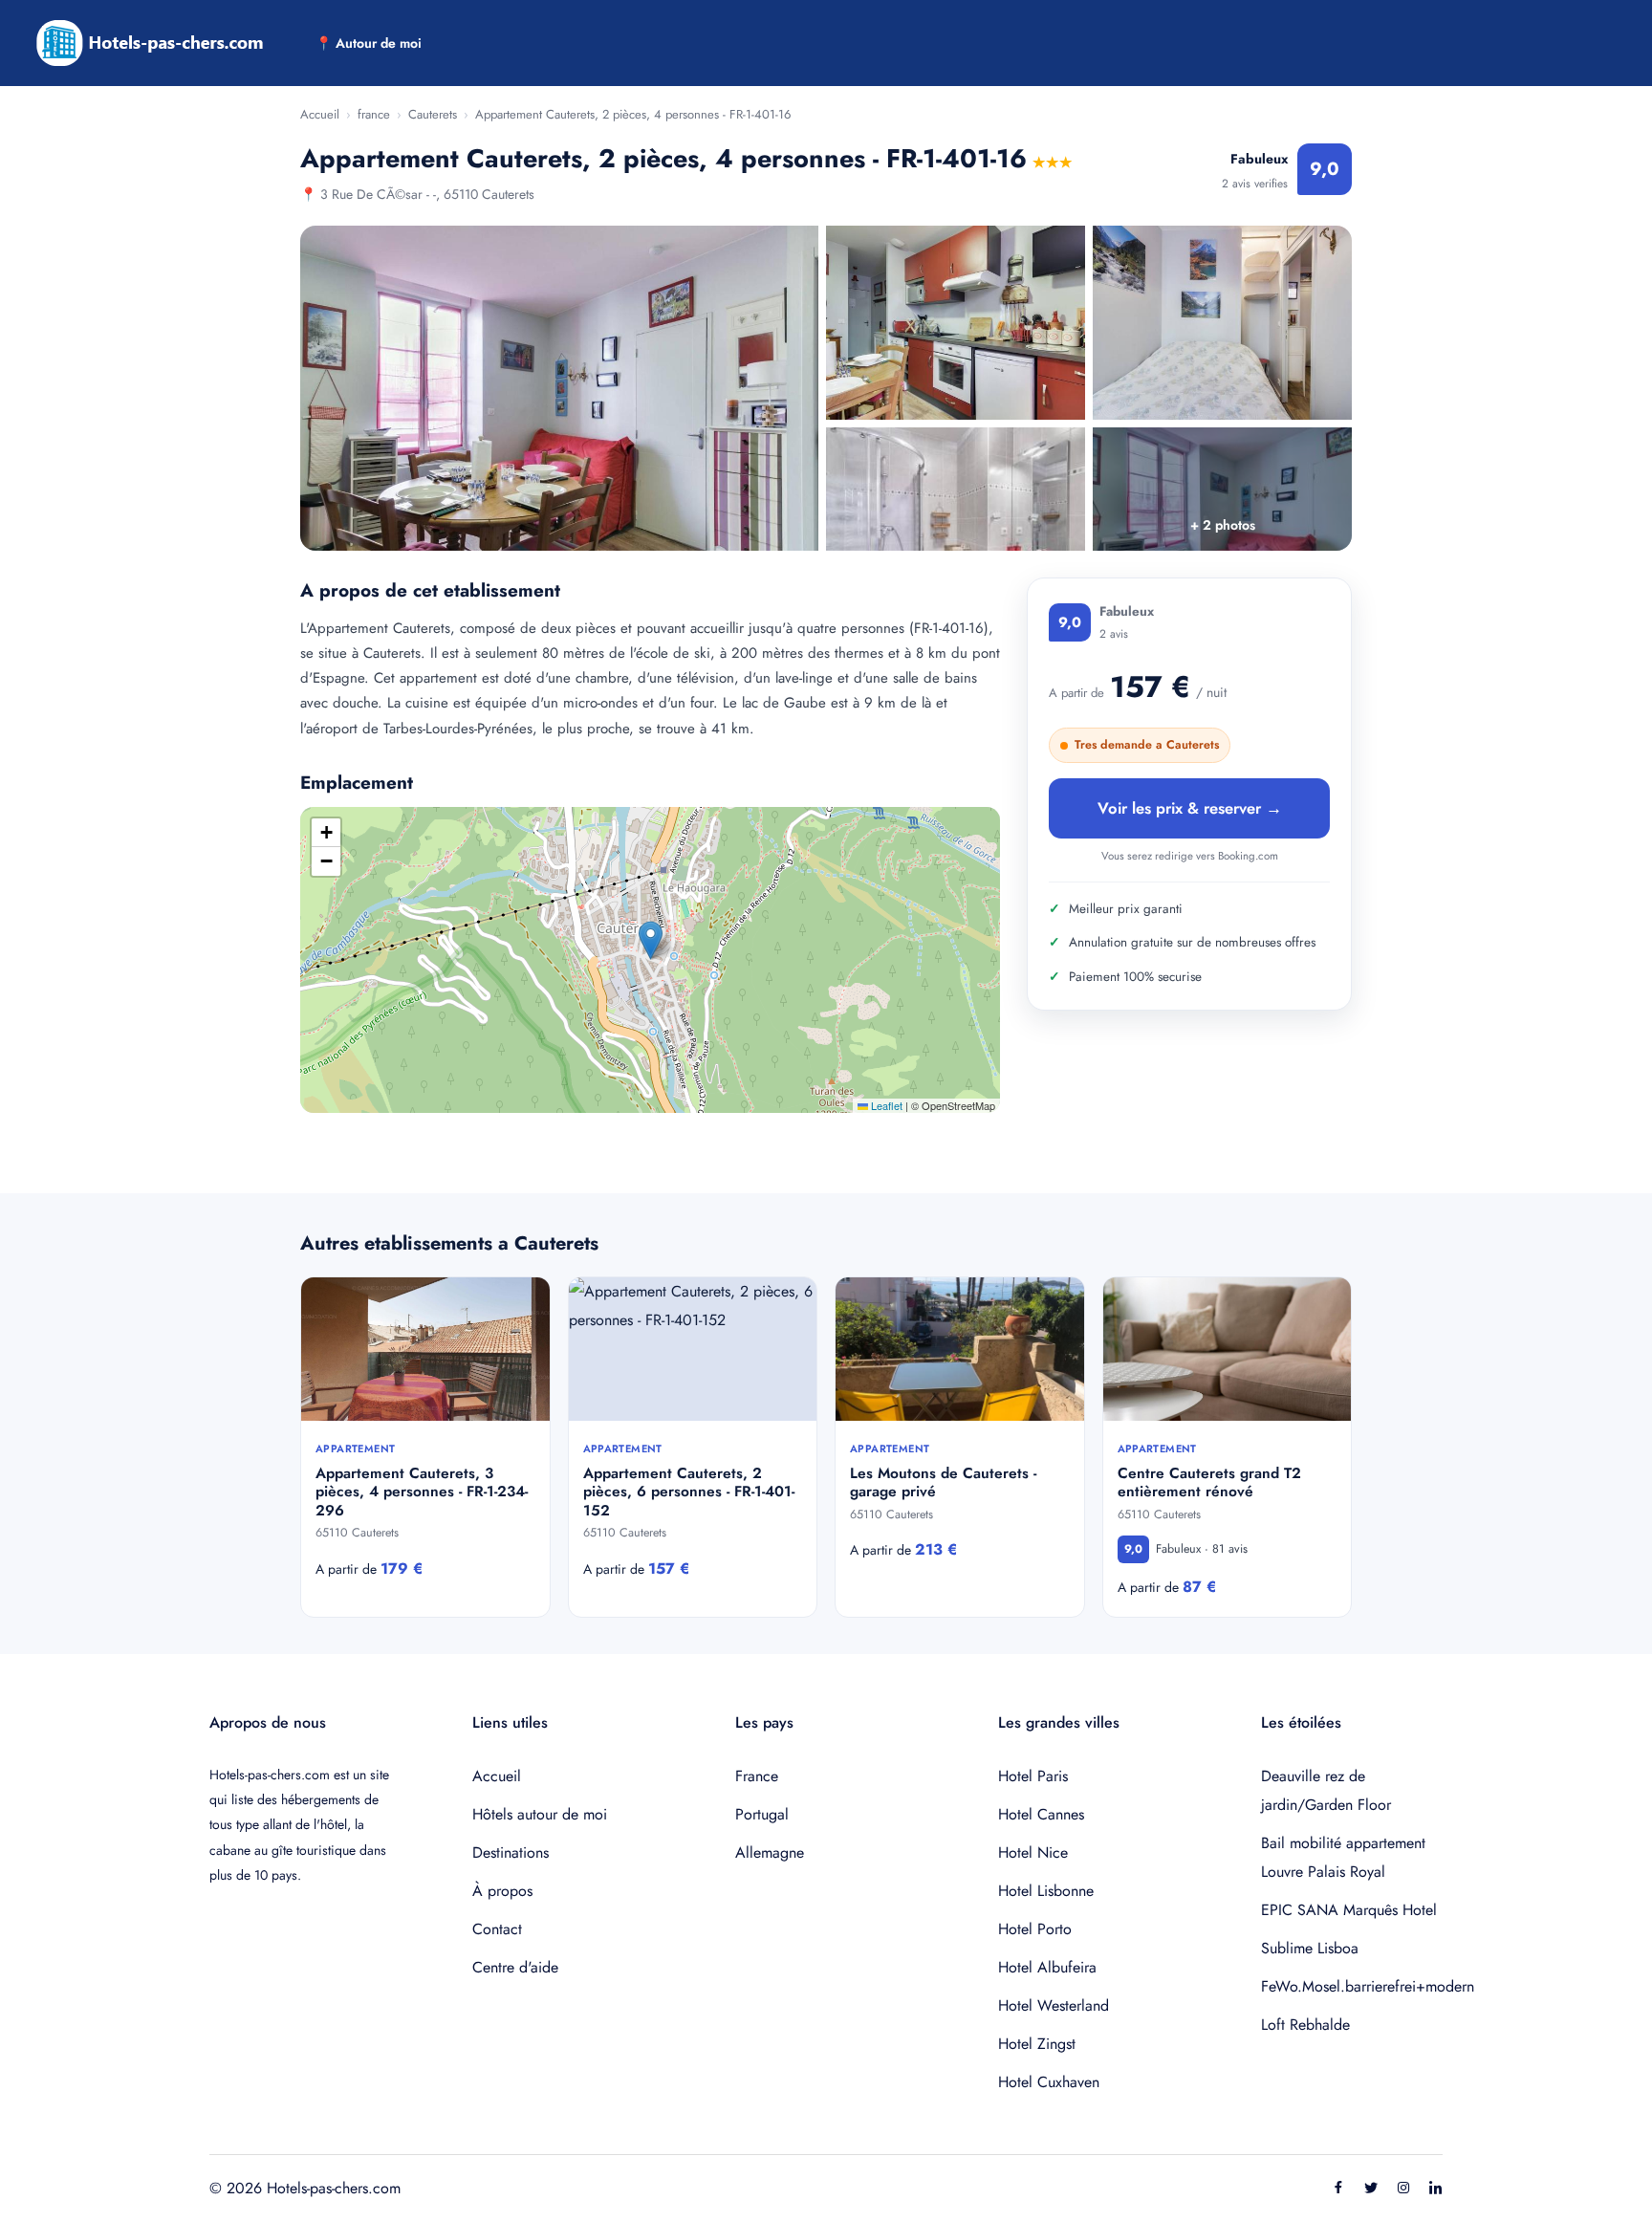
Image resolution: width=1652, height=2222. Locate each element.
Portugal (762, 1814)
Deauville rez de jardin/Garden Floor (1326, 1790)
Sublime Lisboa (1310, 1948)
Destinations (511, 1852)
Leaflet (885, 1105)
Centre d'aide (515, 1967)
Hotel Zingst (1037, 2044)
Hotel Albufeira (1047, 1967)
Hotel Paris (1033, 1776)
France (757, 1776)
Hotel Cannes (1041, 1814)
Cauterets (433, 114)
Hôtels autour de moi (540, 1814)
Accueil (320, 114)
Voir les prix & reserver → (1190, 808)
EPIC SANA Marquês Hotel (1349, 1910)
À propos (502, 1891)
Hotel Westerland (1054, 2005)
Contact (497, 1929)
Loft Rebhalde (1305, 2025)
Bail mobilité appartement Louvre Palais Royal (1343, 1857)
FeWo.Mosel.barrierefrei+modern (1352, 1986)
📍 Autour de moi (369, 43)
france (374, 114)
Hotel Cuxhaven (1049, 2082)
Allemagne (770, 1852)
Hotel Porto (1035, 1929)
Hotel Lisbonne (1046, 1891)
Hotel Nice (1033, 1852)
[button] (651, 940)
